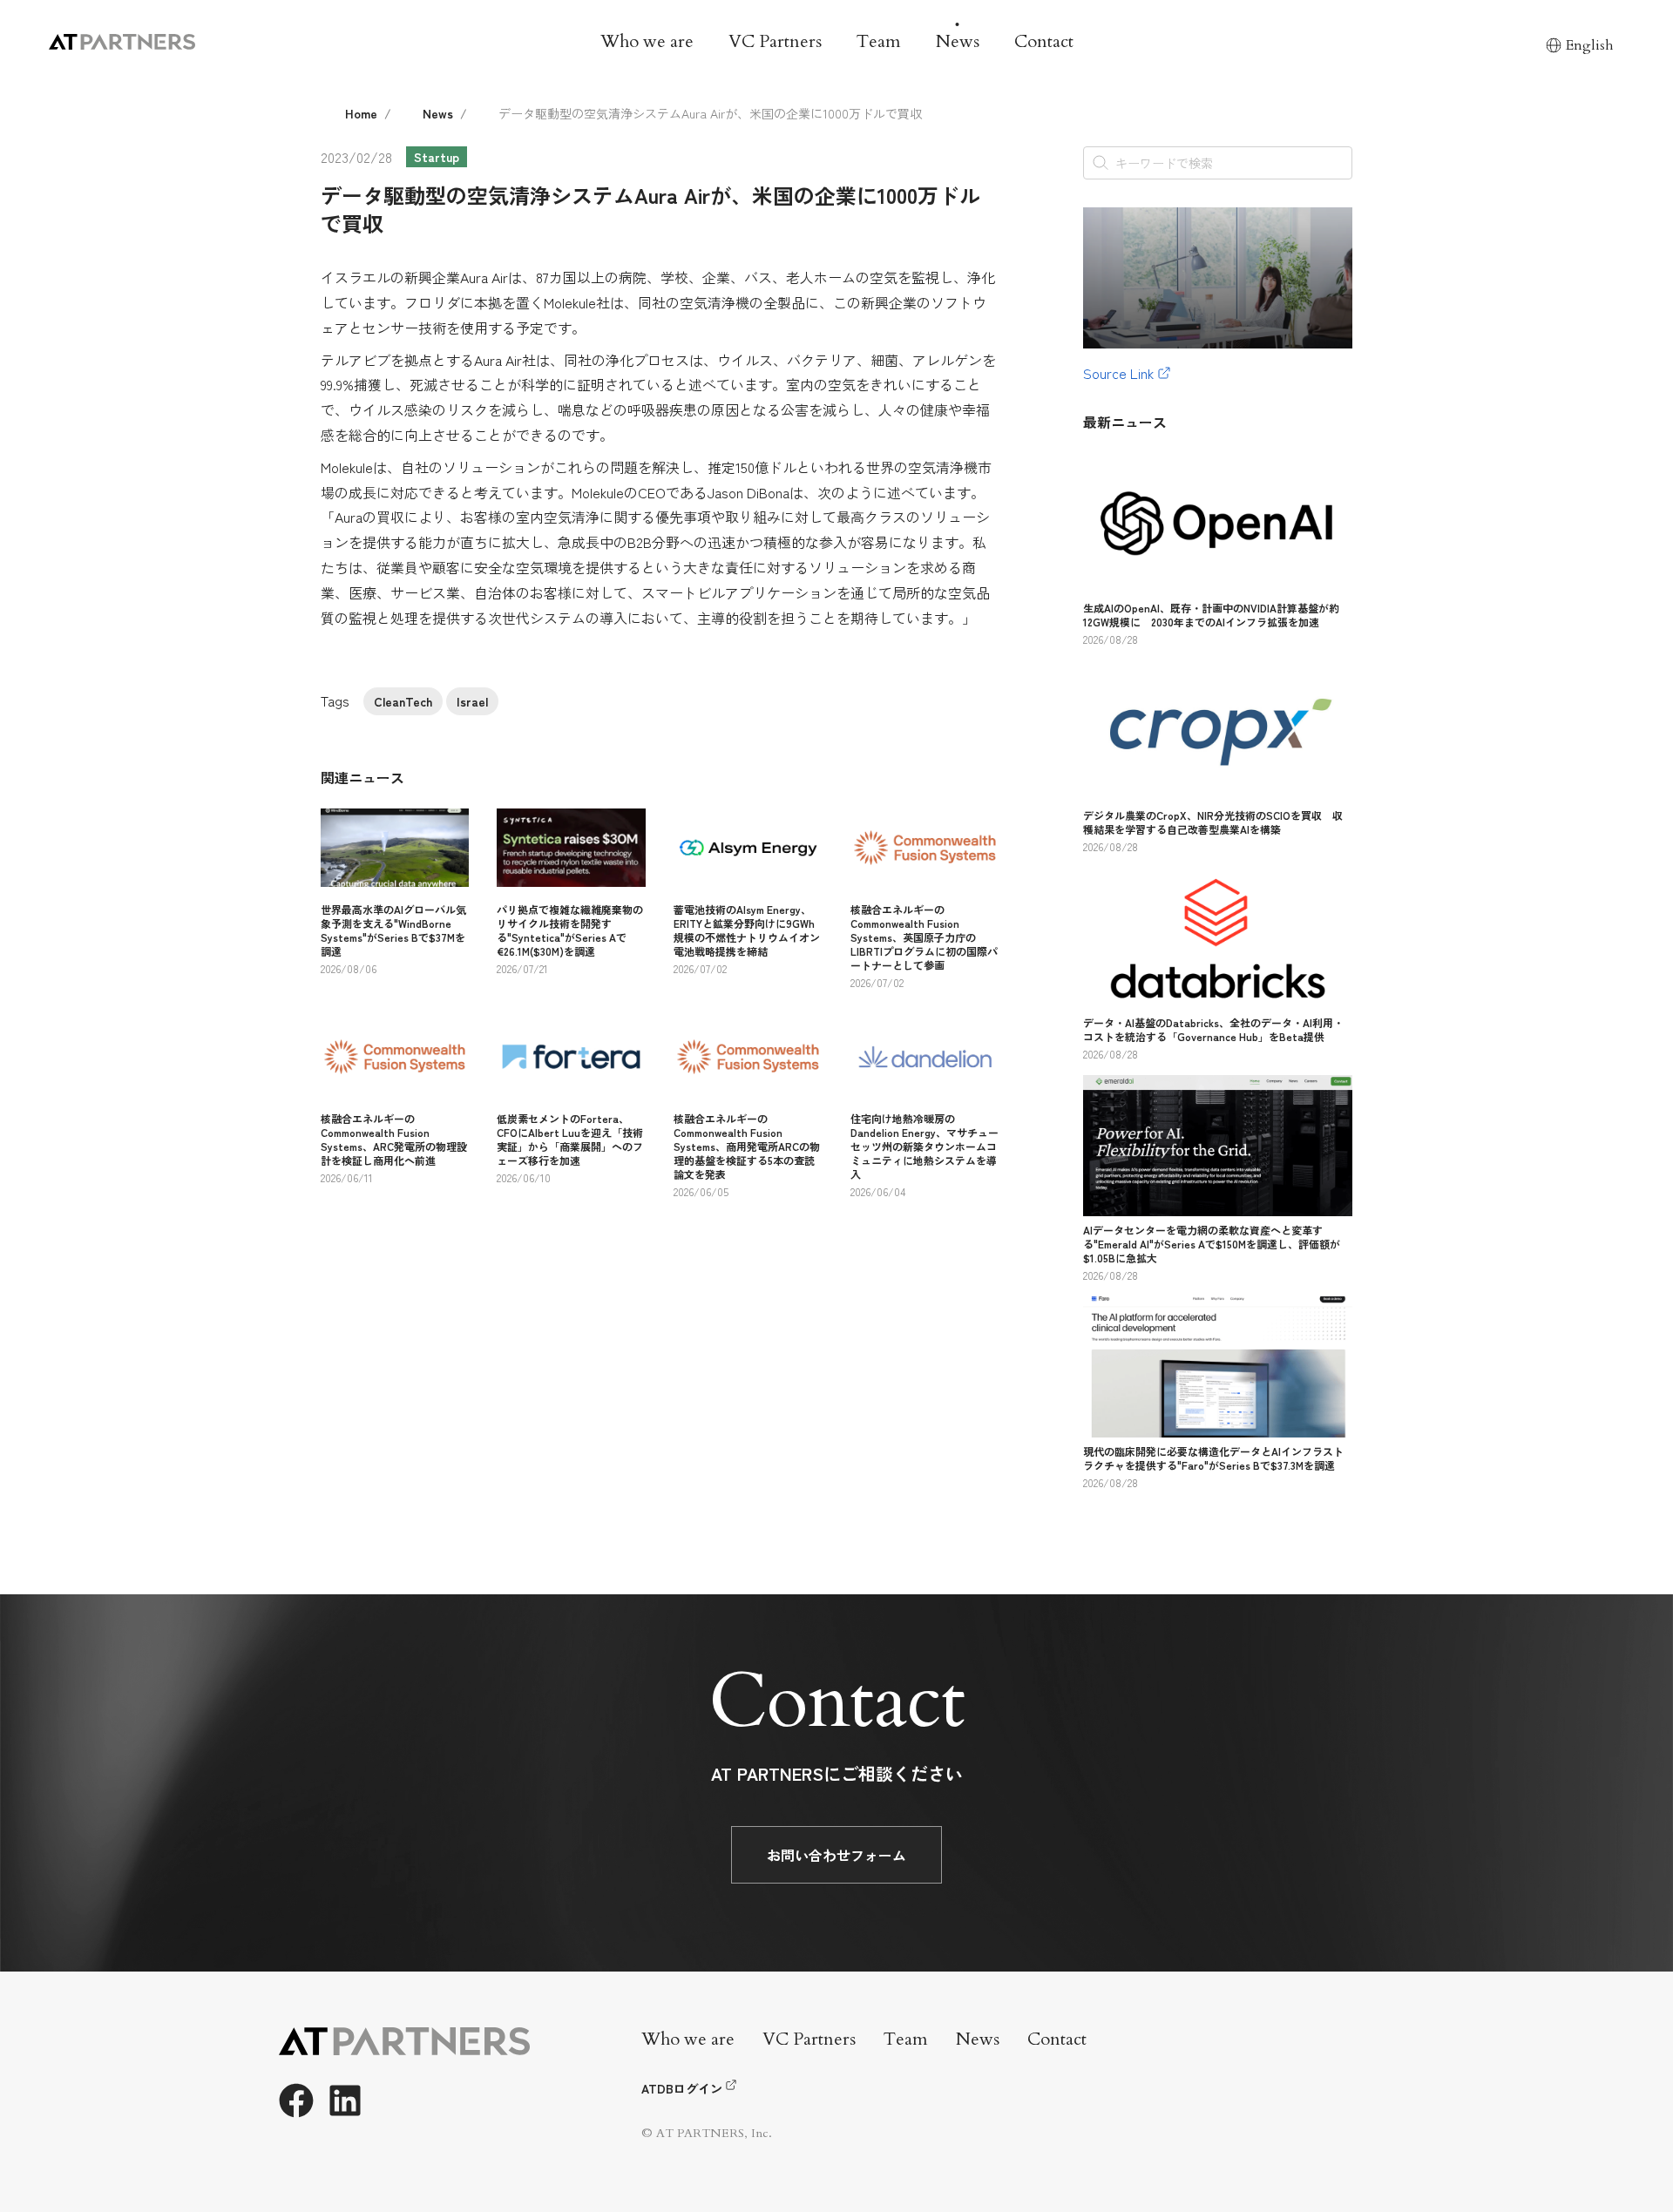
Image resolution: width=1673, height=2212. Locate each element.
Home (361, 113)
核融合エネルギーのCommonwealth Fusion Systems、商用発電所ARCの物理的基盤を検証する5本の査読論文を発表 (747, 1146)
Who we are (647, 41)
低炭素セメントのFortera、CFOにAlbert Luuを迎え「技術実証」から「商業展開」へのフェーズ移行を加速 (570, 1139)
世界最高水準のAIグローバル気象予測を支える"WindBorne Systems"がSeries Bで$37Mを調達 (393, 930)
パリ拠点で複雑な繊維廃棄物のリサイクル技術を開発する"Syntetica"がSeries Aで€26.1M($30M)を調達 (570, 930)
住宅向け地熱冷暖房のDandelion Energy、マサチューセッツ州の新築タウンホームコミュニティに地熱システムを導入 (925, 1146)
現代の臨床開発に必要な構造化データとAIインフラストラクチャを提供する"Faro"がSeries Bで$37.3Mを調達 (1213, 1458)
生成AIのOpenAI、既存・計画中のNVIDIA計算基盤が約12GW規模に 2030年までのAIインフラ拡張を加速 (1211, 615)
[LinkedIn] (345, 2100)
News (958, 41)
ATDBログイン (682, 2088)
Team (879, 41)
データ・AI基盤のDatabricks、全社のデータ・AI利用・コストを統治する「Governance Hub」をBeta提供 (1213, 1029)
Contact (1044, 41)
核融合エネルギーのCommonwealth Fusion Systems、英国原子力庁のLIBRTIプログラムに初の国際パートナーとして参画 (924, 937)
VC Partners (775, 41)
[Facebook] (296, 2100)
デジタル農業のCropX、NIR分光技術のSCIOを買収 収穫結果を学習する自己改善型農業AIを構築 (1213, 822)
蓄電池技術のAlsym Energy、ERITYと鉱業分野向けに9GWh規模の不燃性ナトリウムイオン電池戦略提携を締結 (747, 930)
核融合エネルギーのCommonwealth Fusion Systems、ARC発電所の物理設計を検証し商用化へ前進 (394, 1139)
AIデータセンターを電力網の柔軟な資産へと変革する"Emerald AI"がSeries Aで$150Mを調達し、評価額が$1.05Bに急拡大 (1212, 1244)
